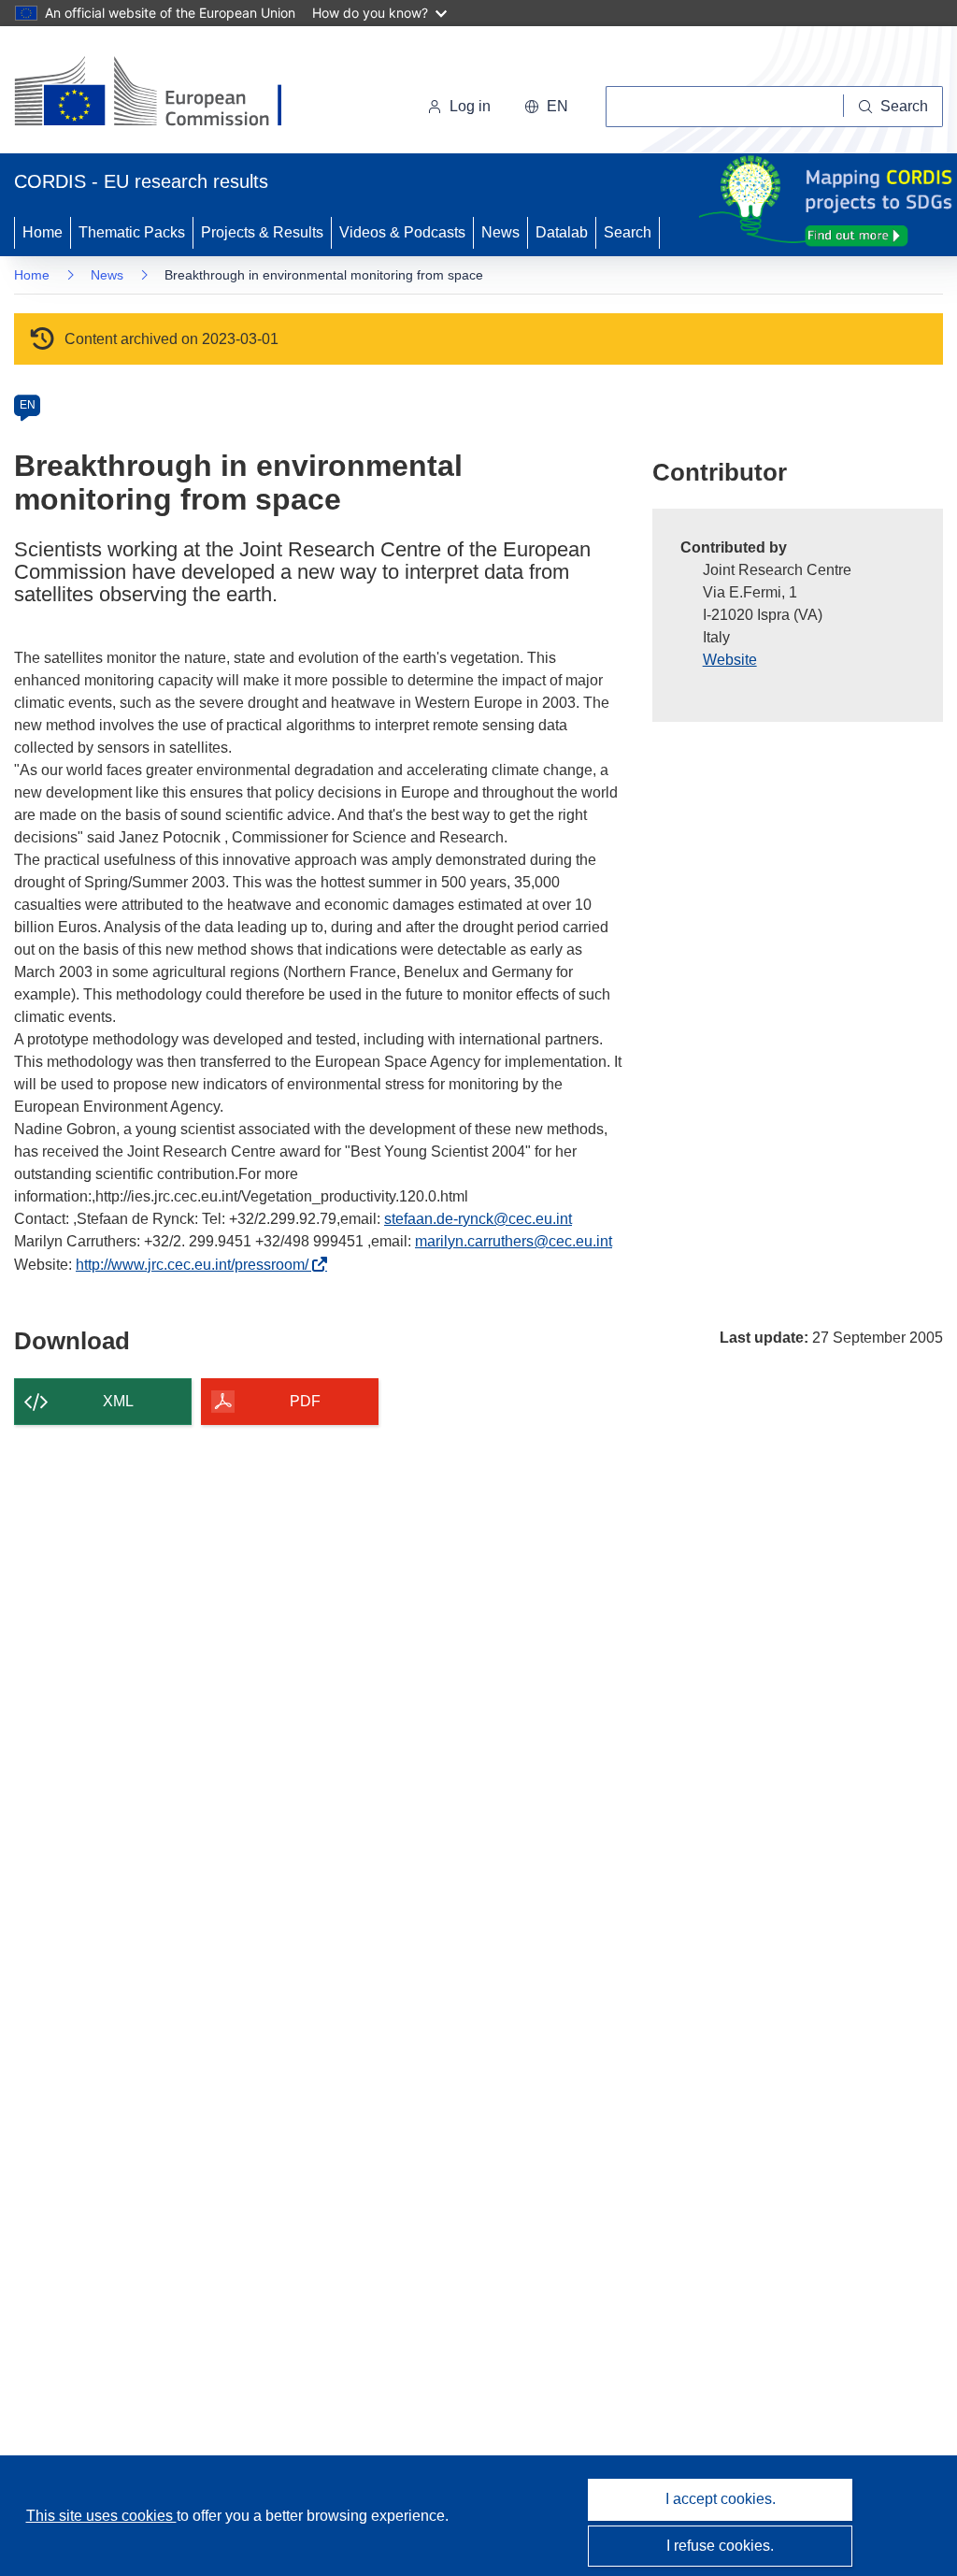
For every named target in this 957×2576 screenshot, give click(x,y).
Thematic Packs (132, 232)
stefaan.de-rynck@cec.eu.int (478, 1219)
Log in (470, 106)
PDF (305, 1401)
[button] (546, 107)
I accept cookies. (721, 2499)
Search (628, 232)
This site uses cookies (101, 2516)
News (500, 232)
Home (43, 232)
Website (730, 660)
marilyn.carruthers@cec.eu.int (514, 1241)
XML (118, 1401)
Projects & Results (262, 232)
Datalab (562, 232)
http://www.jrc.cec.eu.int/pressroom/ (197, 1265)
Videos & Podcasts (402, 232)
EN (28, 405)
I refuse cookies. (720, 2546)
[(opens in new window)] (165, 94)
